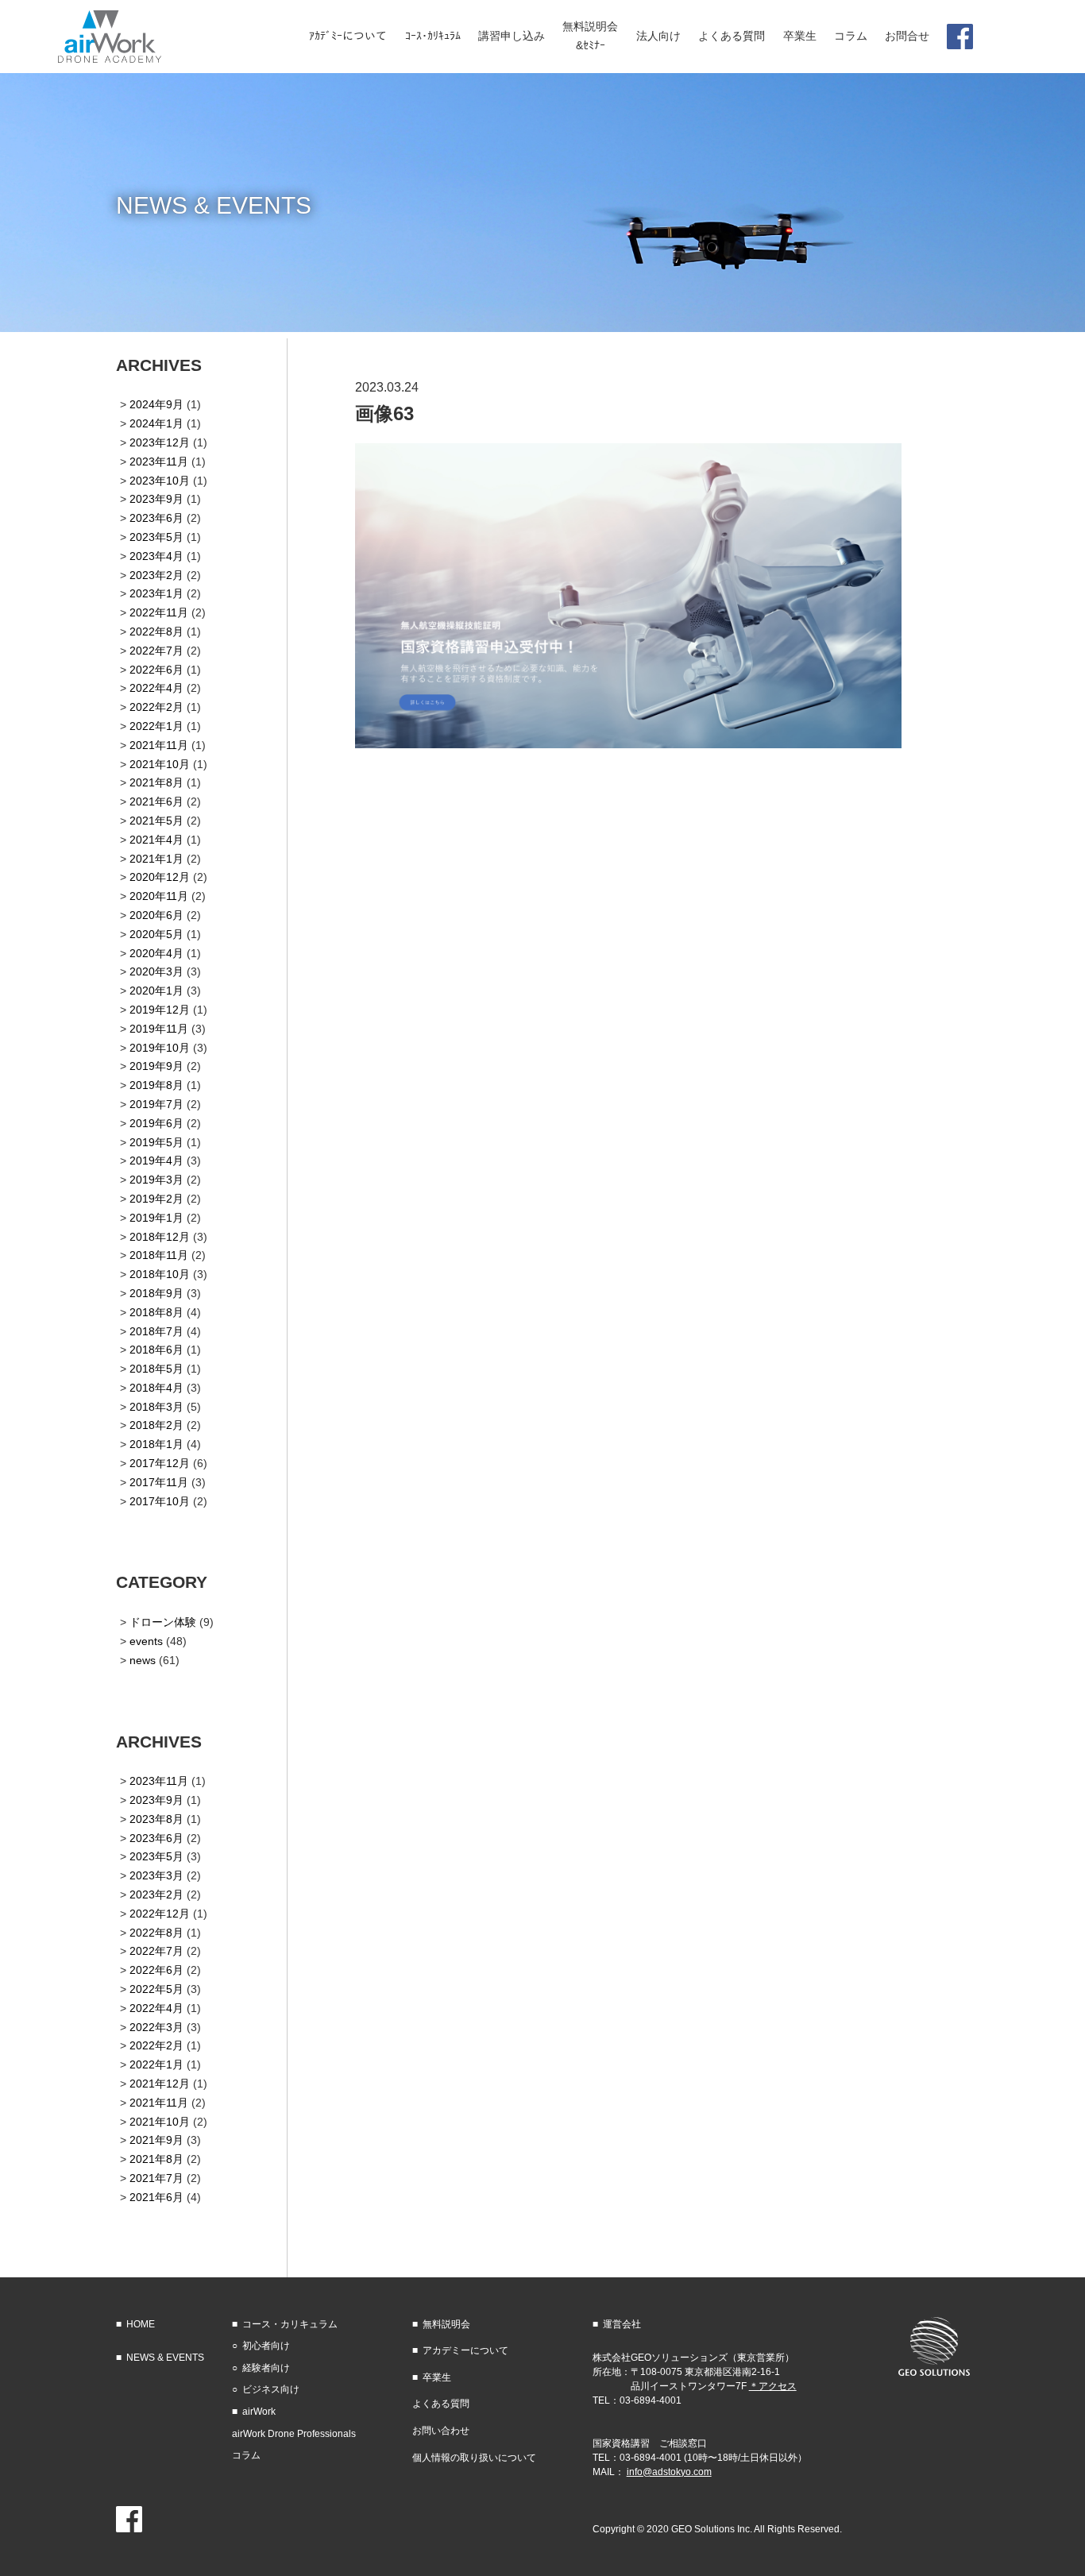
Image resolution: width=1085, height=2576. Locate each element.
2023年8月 (156, 1819)
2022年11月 (159, 612)
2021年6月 (156, 801)
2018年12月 (160, 1237)
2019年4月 (156, 1161)
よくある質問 (441, 2404)
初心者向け (266, 2346)
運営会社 (622, 2324)
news (143, 1660)
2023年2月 (156, 575)
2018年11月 (159, 1255)
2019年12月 (160, 1010)
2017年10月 (160, 1501)
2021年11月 (159, 745)
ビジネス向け (271, 2389)
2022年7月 (156, 651)
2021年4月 (156, 840)
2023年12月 (160, 442)
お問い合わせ (441, 2431)
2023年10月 (160, 481)
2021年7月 (156, 2178)
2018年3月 (156, 1407)
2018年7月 (156, 1331)
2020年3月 (156, 971)
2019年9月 (156, 1066)
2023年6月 (156, 518)
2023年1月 (156, 593)
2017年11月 (159, 1482)
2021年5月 (156, 821)
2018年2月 (156, 1425)
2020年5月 (156, 934)
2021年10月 (160, 764)
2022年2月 (156, 707)
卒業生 (437, 2377)
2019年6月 (156, 1123)
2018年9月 (156, 1293)
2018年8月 (156, 1312)
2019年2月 (156, 1199)
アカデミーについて (465, 2350)
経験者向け (266, 2368)
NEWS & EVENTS (165, 2358)
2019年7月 (156, 1104)
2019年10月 (160, 1048)
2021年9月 (156, 2140)
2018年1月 (156, 1444)
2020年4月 (156, 953)
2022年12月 (160, 1914)
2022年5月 (156, 1989)
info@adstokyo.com (669, 2472)
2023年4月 (156, 556)
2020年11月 (159, 896)
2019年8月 (156, 1085)
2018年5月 (156, 1369)
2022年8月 (156, 631)
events (146, 1641)
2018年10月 (160, 1274)
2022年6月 (156, 670)
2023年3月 (156, 1875)
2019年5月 (156, 1142)
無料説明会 (446, 2324)
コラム (246, 2455)
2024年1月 (156, 423)
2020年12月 (160, 877)
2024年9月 (156, 404)
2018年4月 (156, 1388)
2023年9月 (156, 499)
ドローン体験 (163, 1622)
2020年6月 (156, 915)
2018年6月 (156, 1350)
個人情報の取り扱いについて (474, 2458)
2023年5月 (156, 537)
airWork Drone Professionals (294, 2434)
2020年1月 (156, 991)
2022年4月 (156, 688)
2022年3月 (156, 2027)
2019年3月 (156, 1180)
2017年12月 (160, 1463)
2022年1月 (156, 726)
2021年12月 (160, 2084)
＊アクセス (773, 2386)
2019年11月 (159, 1029)
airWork (259, 2412)
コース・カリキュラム (290, 2324)
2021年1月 (156, 859)
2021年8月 (156, 782)
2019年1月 (156, 1218)
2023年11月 (159, 462)
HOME (141, 2324)
